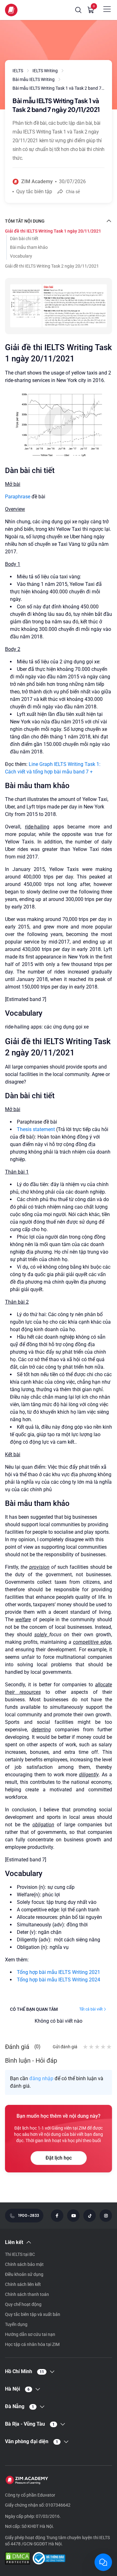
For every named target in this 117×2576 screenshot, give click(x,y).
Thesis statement (37, 1129)
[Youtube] (73, 2216)
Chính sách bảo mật (24, 2264)
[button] (78, 10)
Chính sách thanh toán (27, 2294)
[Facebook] (57, 2216)
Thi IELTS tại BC (20, 2254)
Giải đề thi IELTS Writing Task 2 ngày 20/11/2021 (52, 266)
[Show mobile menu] (107, 9)
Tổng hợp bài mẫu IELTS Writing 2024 (58, 1980)
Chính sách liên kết (23, 2284)
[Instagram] (106, 2216)
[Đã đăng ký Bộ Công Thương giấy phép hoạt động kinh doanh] (49, 2559)
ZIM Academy (37, 181)
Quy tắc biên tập (34, 191)
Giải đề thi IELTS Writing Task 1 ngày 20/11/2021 (53, 231)
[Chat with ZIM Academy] (103, 2562)
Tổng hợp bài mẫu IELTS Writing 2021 (58, 1972)
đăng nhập (41, 2078)
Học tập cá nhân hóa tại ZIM (32, 2344)
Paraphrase (18, 497)
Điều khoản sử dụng (24, 2274)
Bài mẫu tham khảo (29, 247)
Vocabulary (21, 256)
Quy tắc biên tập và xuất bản (33, 2314)
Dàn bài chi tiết (24, 239)
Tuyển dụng (16, 2324)
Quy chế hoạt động (23, 2304)
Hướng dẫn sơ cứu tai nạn (30, 2334)
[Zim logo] (11, 10)
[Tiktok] (90, 2216)
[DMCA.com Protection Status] (17, 2559)
